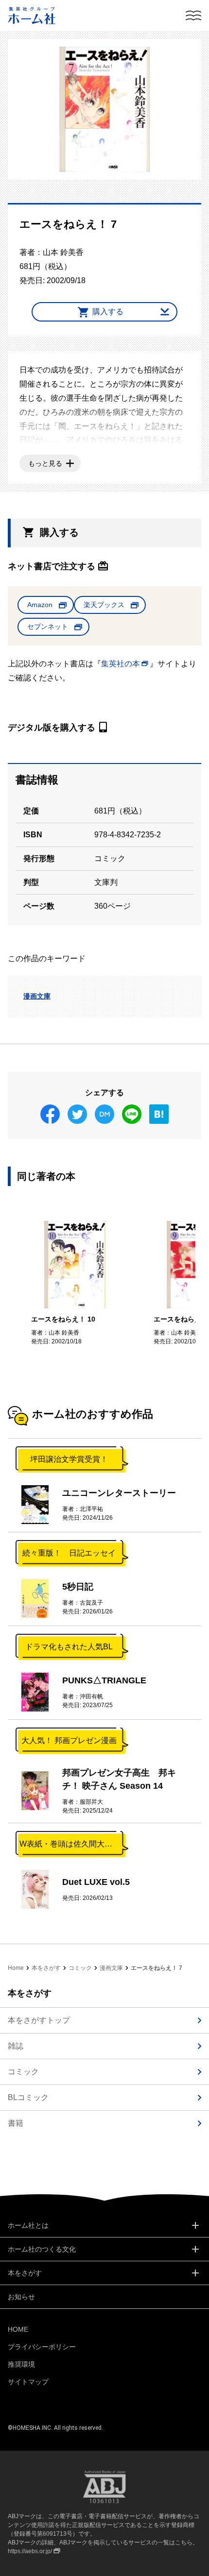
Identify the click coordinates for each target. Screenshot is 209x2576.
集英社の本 (121, 664)
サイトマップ (28, 2382)
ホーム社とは (28, 2225)
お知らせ (21, 2297)
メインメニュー (193, 16)
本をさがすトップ (39, 2020)
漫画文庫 (37, 996)
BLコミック (28, 2097)
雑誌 (16, 2046)
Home (16, 1968)
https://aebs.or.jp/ (30, 2551)
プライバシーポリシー (42, 2347)
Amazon (40, 605)
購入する (108, 312)
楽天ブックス (104, 605)
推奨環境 (21, 2364)
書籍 (16, 2123)
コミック (80, 1968)
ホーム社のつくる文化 (42, 2249)
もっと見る (45, 463)
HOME (18, 2329)
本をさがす (46, 1968)
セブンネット (48, 627)
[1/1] (104, 109)
